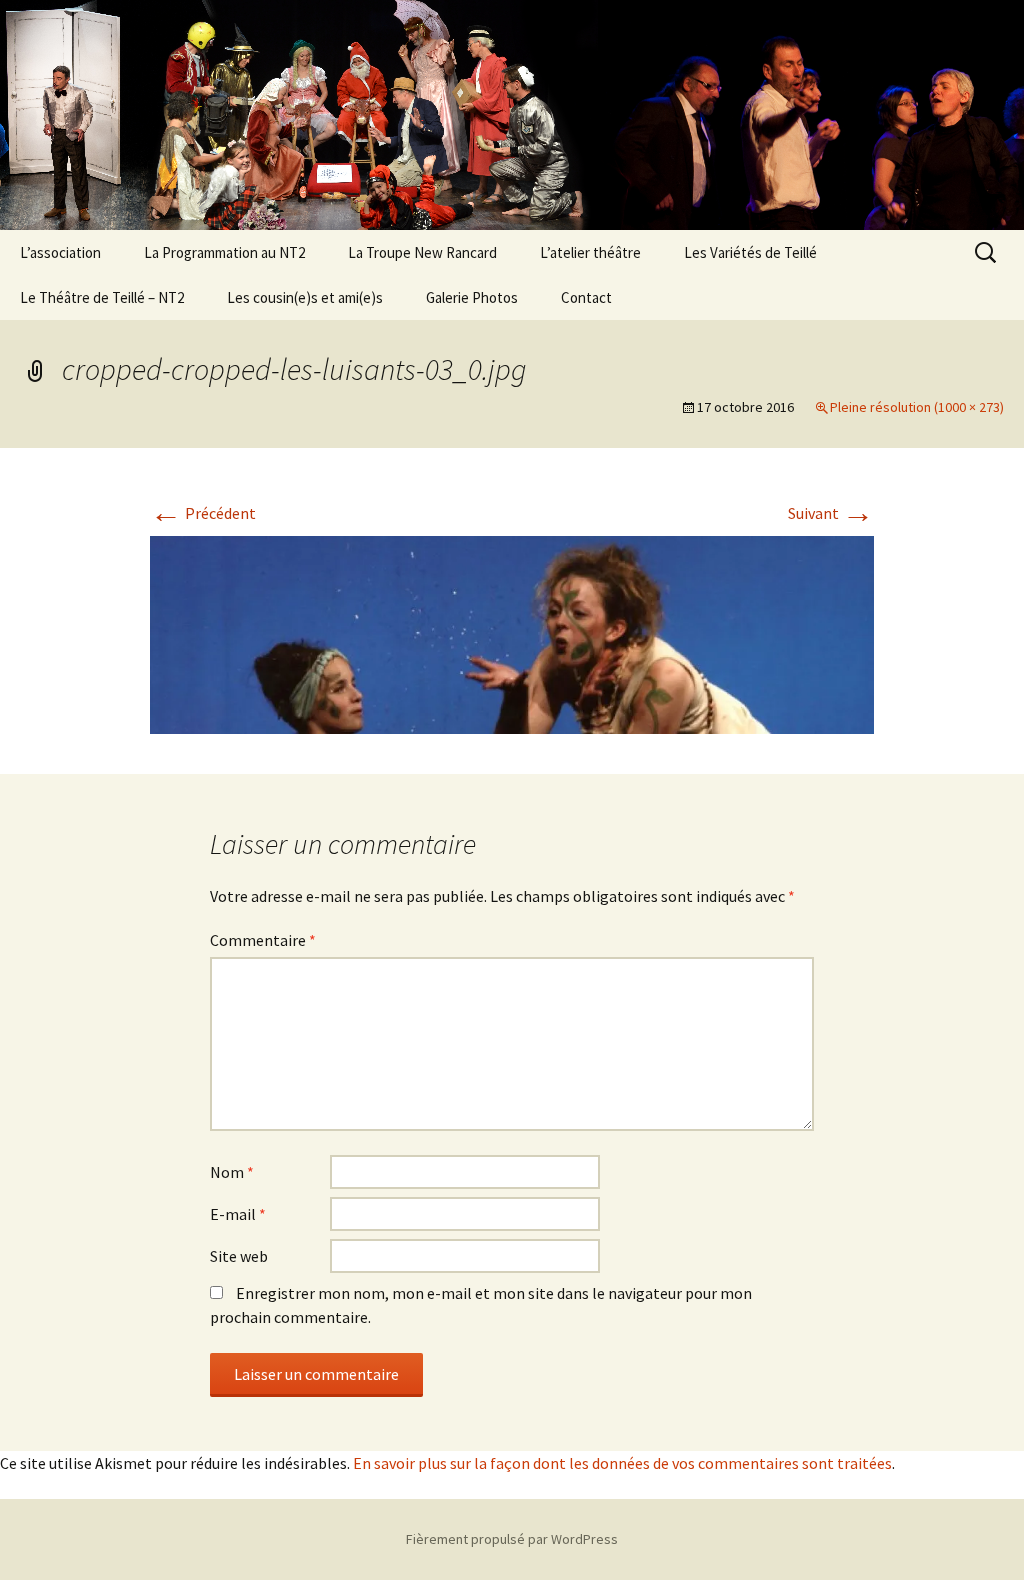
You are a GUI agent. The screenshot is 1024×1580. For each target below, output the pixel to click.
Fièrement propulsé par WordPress (512, 1539)
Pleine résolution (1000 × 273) (917, 407)
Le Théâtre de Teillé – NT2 (102, 297)
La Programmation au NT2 (224, 252)
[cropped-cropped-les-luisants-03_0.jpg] (512, 633)
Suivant (831, 513)
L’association (60, 252)
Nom (232, 1172)
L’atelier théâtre (590, 252)
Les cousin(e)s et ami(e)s (305, 297)
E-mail (238, 1214)
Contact (586, 297)
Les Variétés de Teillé (750, 252)
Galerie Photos (472, 297)
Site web (239, 1256)
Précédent (203, 513)
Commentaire (263, 940)
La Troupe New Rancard (422, 252)
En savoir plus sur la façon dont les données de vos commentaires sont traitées (622, 1463)
